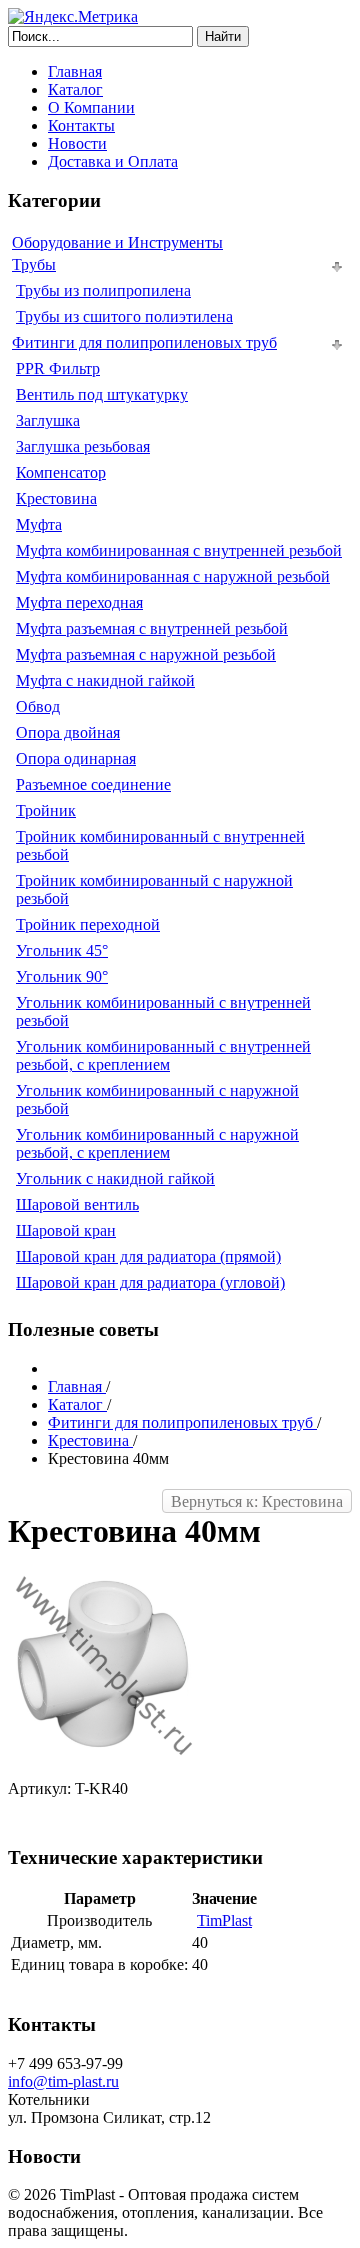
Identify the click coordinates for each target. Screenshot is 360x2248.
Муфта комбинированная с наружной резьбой (173, 576)
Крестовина (56, 498)
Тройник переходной (88, 924)
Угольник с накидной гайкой (115, 1178)
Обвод (38, 706)
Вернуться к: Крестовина (257, 1501)
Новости (77, 143)
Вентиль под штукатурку (102, 394)
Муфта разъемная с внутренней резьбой (152, 628)
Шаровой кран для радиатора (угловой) (150, 1282)
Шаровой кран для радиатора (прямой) (148, 1256)
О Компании (91, 107)
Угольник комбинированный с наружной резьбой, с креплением (157, 1143)
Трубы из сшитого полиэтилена (124, 316)
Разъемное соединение (93, 784)
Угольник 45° (62, 950)
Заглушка (48, 420)
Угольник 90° (62, 976)
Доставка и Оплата (113, 161)
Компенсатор (61, 472)
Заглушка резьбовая (83, 446)
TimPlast (224, 1920)
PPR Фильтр (58, 368)
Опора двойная (68, 732)
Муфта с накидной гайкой (105, 680)
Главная (75, 71)
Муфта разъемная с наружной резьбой (146, 654)
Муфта (39, 524)
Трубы (34, 264)
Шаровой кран (66, 1230)
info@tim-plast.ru (63, 2081)
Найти (223, 36)
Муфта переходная (79, 602)
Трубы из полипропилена (103, 290)
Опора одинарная (76, 758)
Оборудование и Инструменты (117, 242)
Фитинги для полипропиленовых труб (144, 342)
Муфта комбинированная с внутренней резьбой (179, 550)
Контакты (81, 125)
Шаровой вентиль (77, 1204)
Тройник (46, 810)
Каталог (75, 89)
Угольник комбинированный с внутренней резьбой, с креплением (163, 1055)
